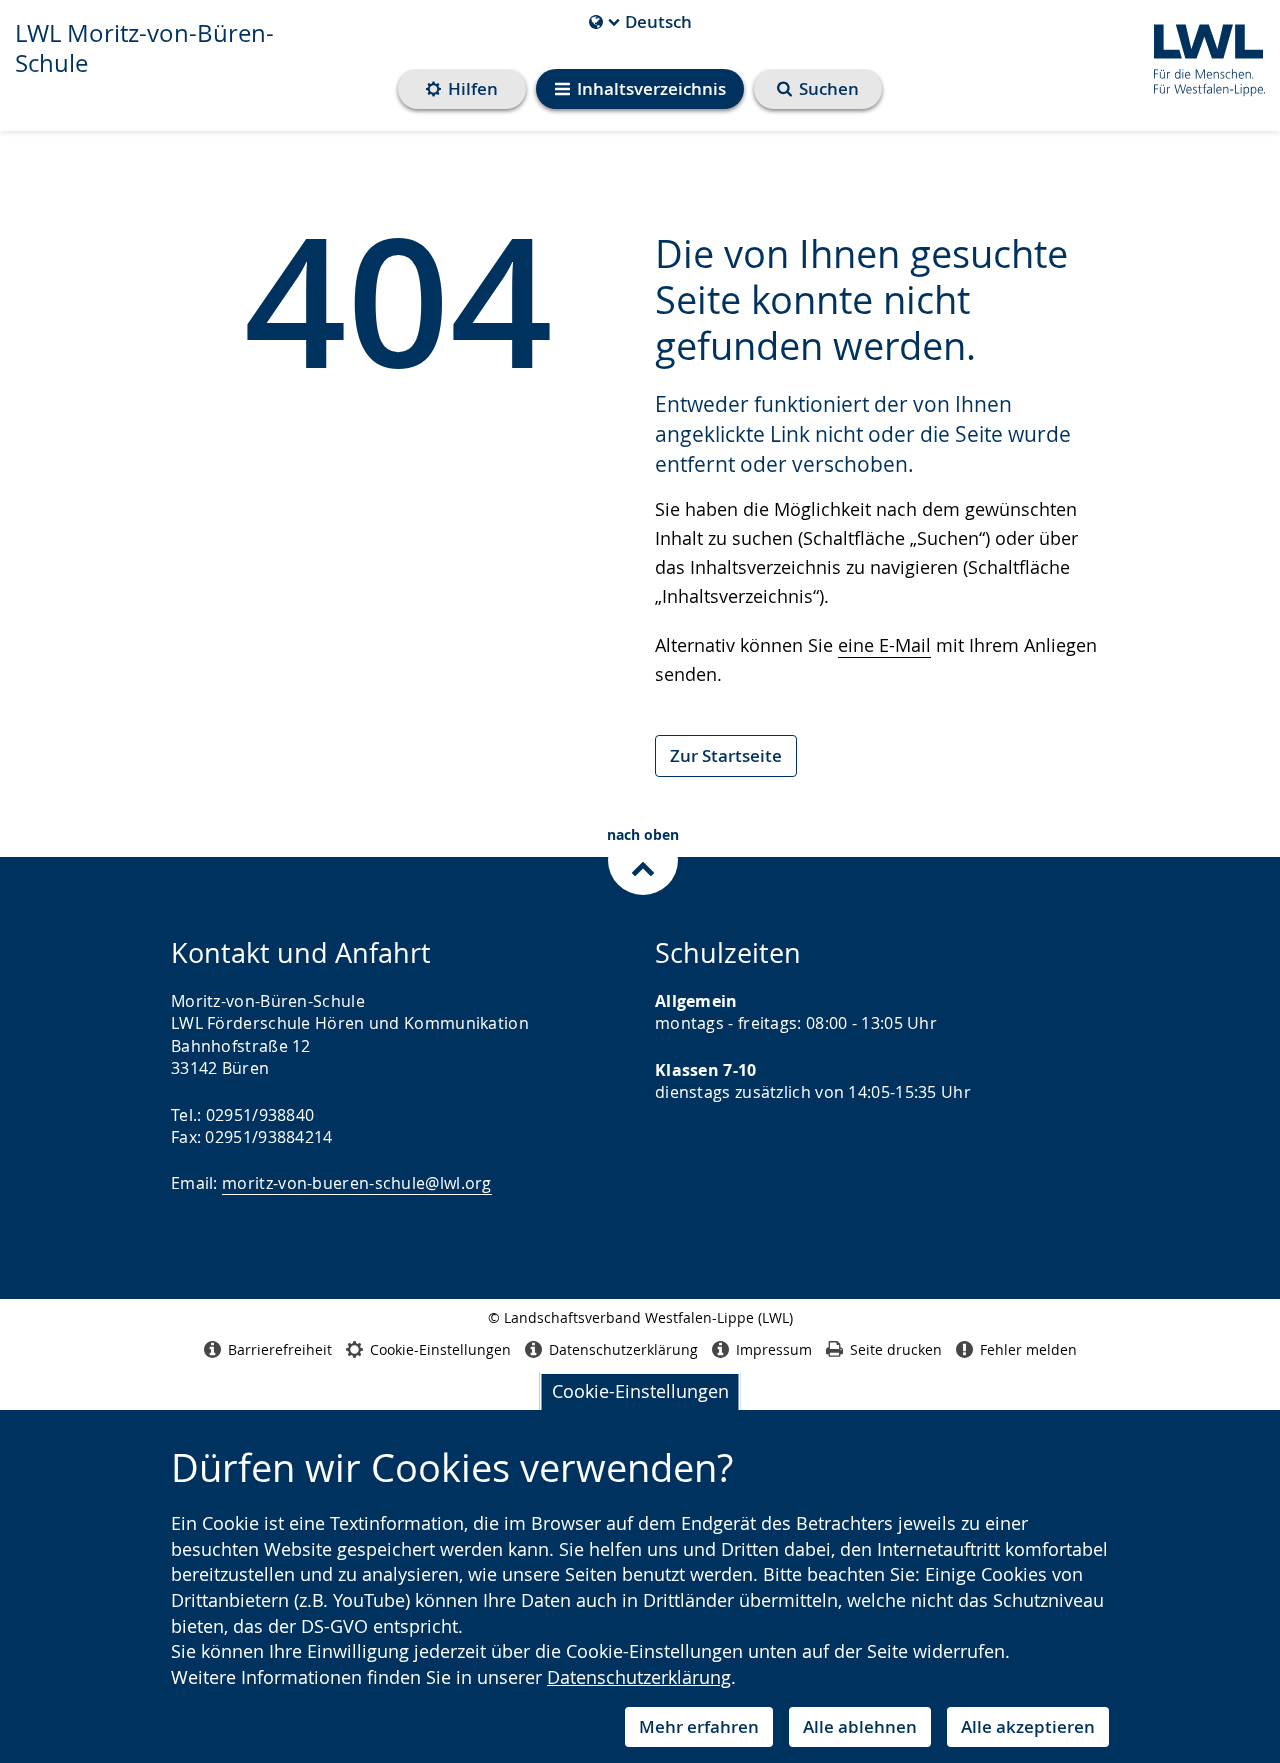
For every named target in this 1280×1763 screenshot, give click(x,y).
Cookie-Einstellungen (640, 1391)
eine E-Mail (884, 645)
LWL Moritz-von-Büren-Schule (144, 48)
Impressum (774, 1349)
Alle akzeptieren (1028, 1726)
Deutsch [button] (640, 22)
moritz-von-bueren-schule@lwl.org (357, 1183)
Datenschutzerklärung (639, 1677)
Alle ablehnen (860, 1726)
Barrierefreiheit (280, 1349)
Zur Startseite (726, 755)
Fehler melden (1028, 1349)
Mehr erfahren (699, 1726)
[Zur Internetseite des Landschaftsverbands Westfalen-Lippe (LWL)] (1201, 56)
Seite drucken (896, 1349)
